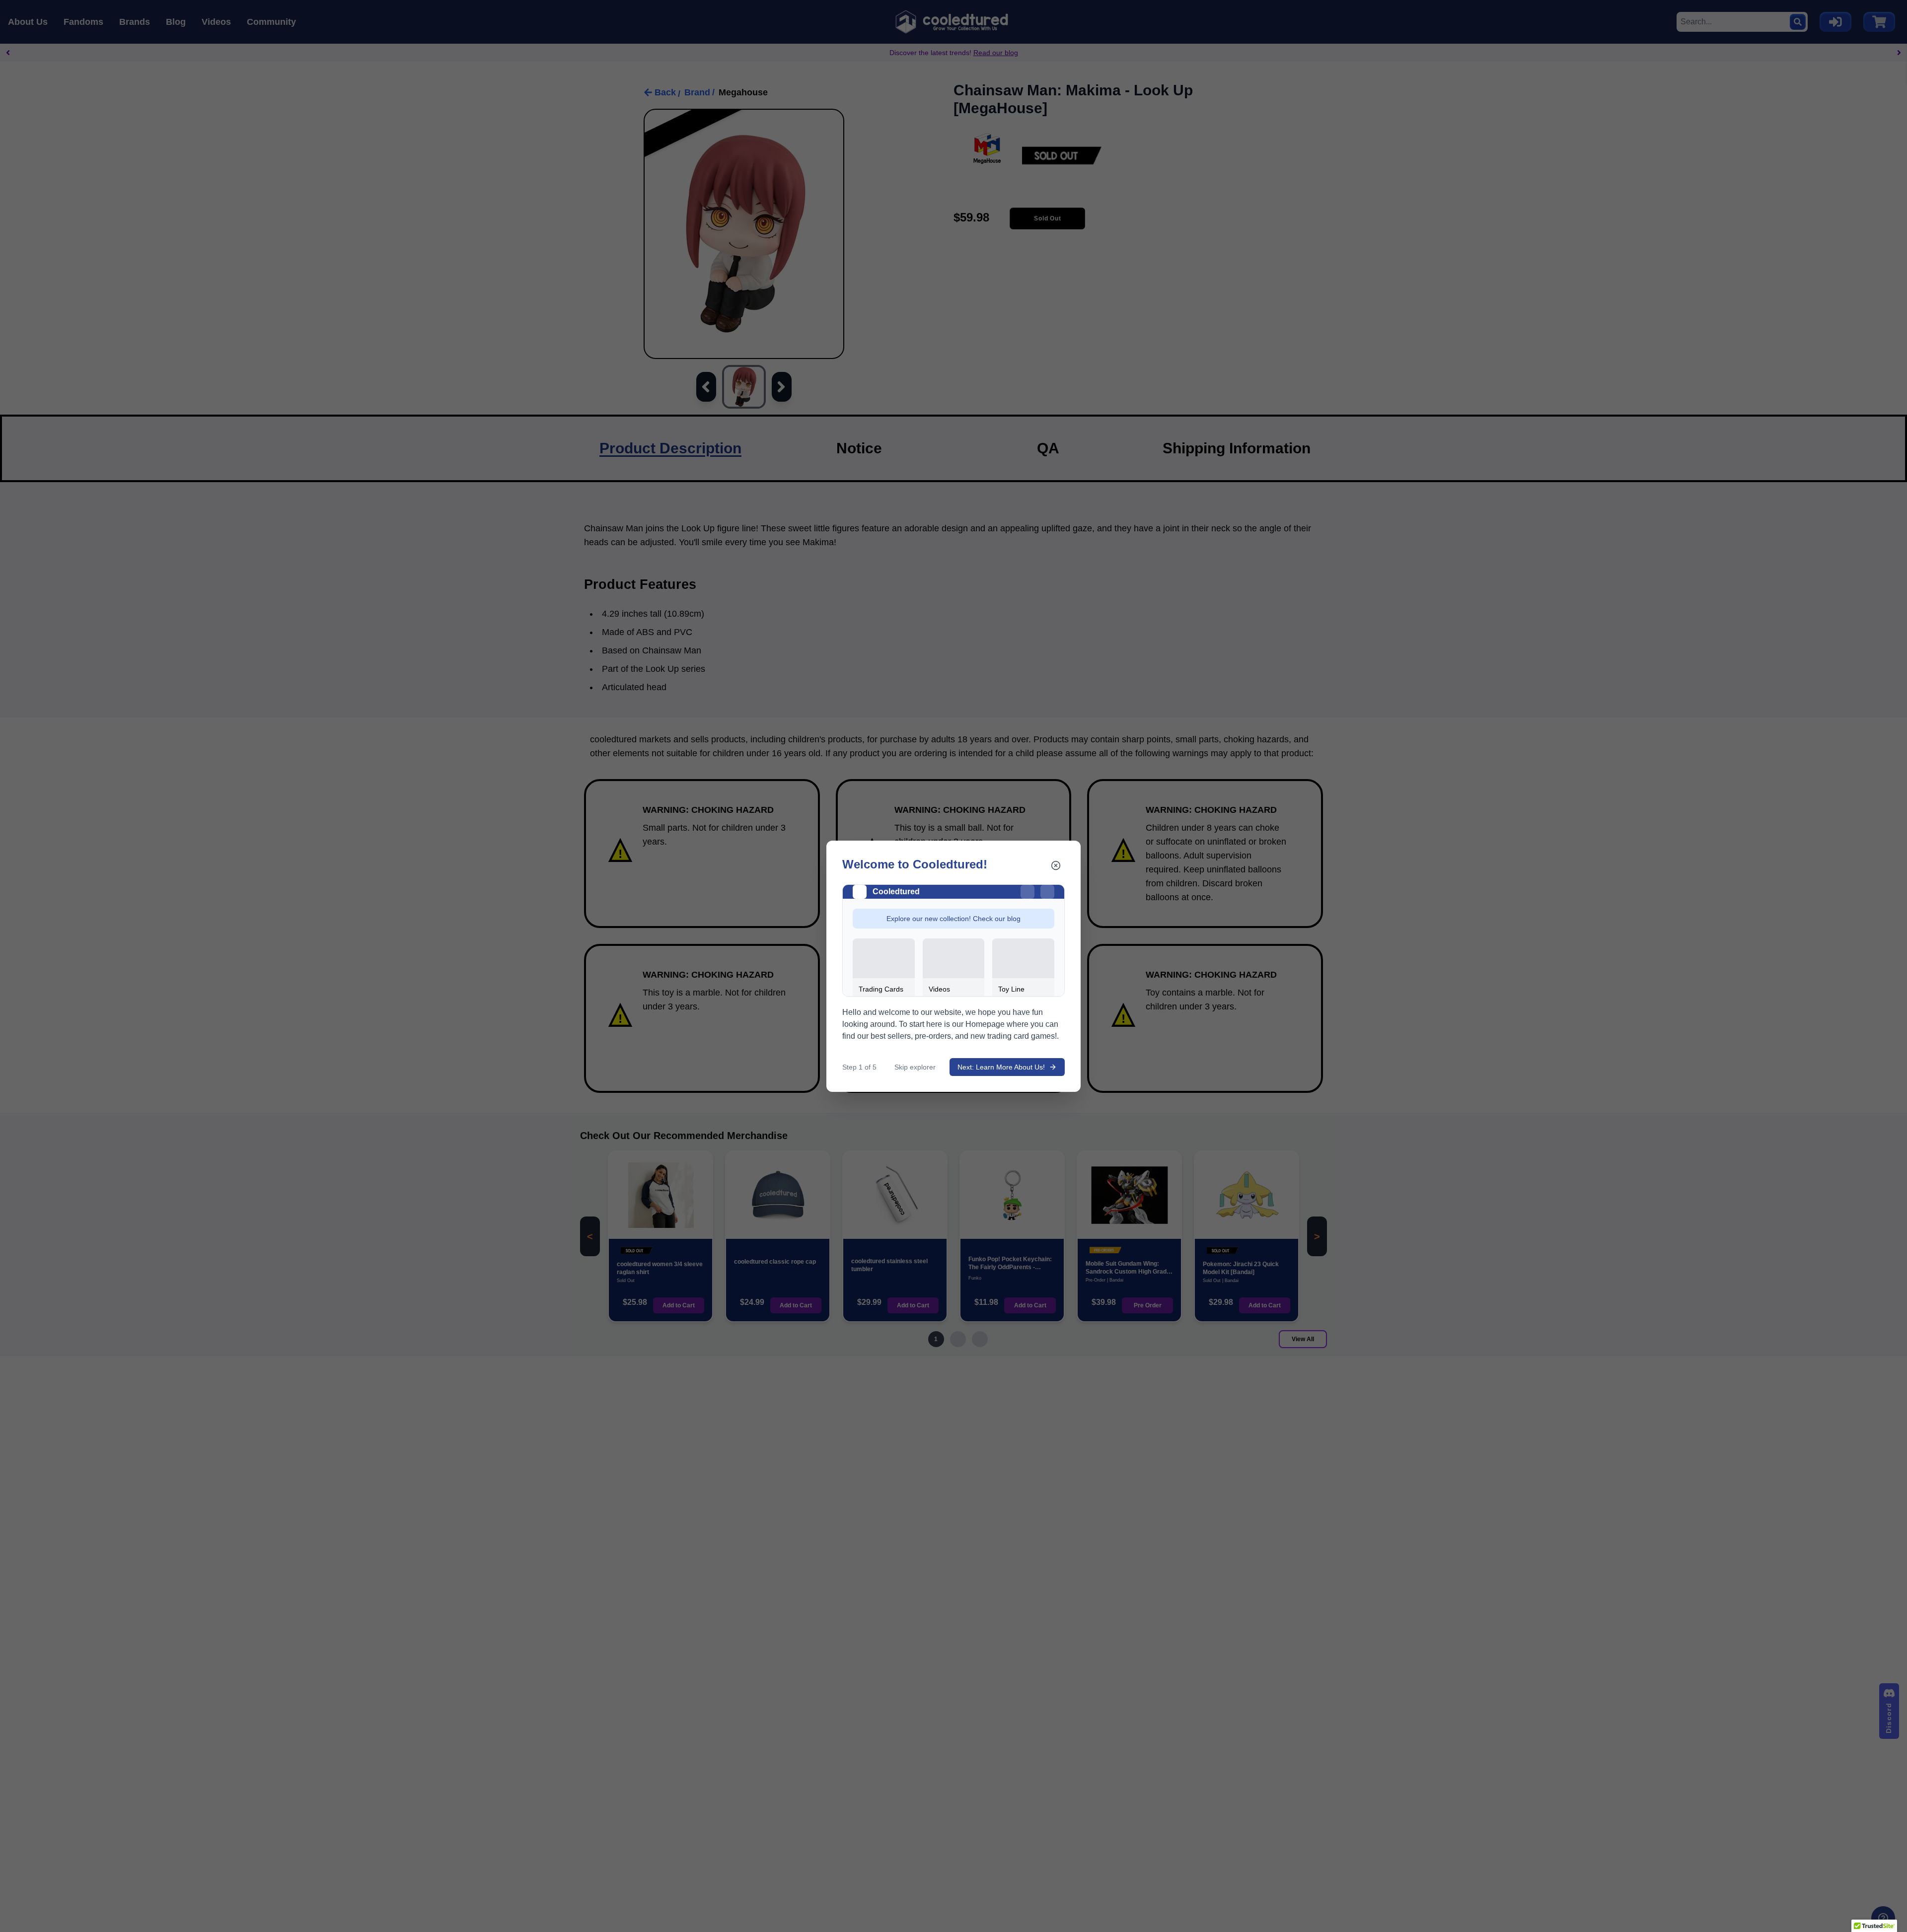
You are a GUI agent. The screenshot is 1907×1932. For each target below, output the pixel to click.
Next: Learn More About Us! (1001, 1067)
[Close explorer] (1056, 865)
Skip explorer (915, 1067)
